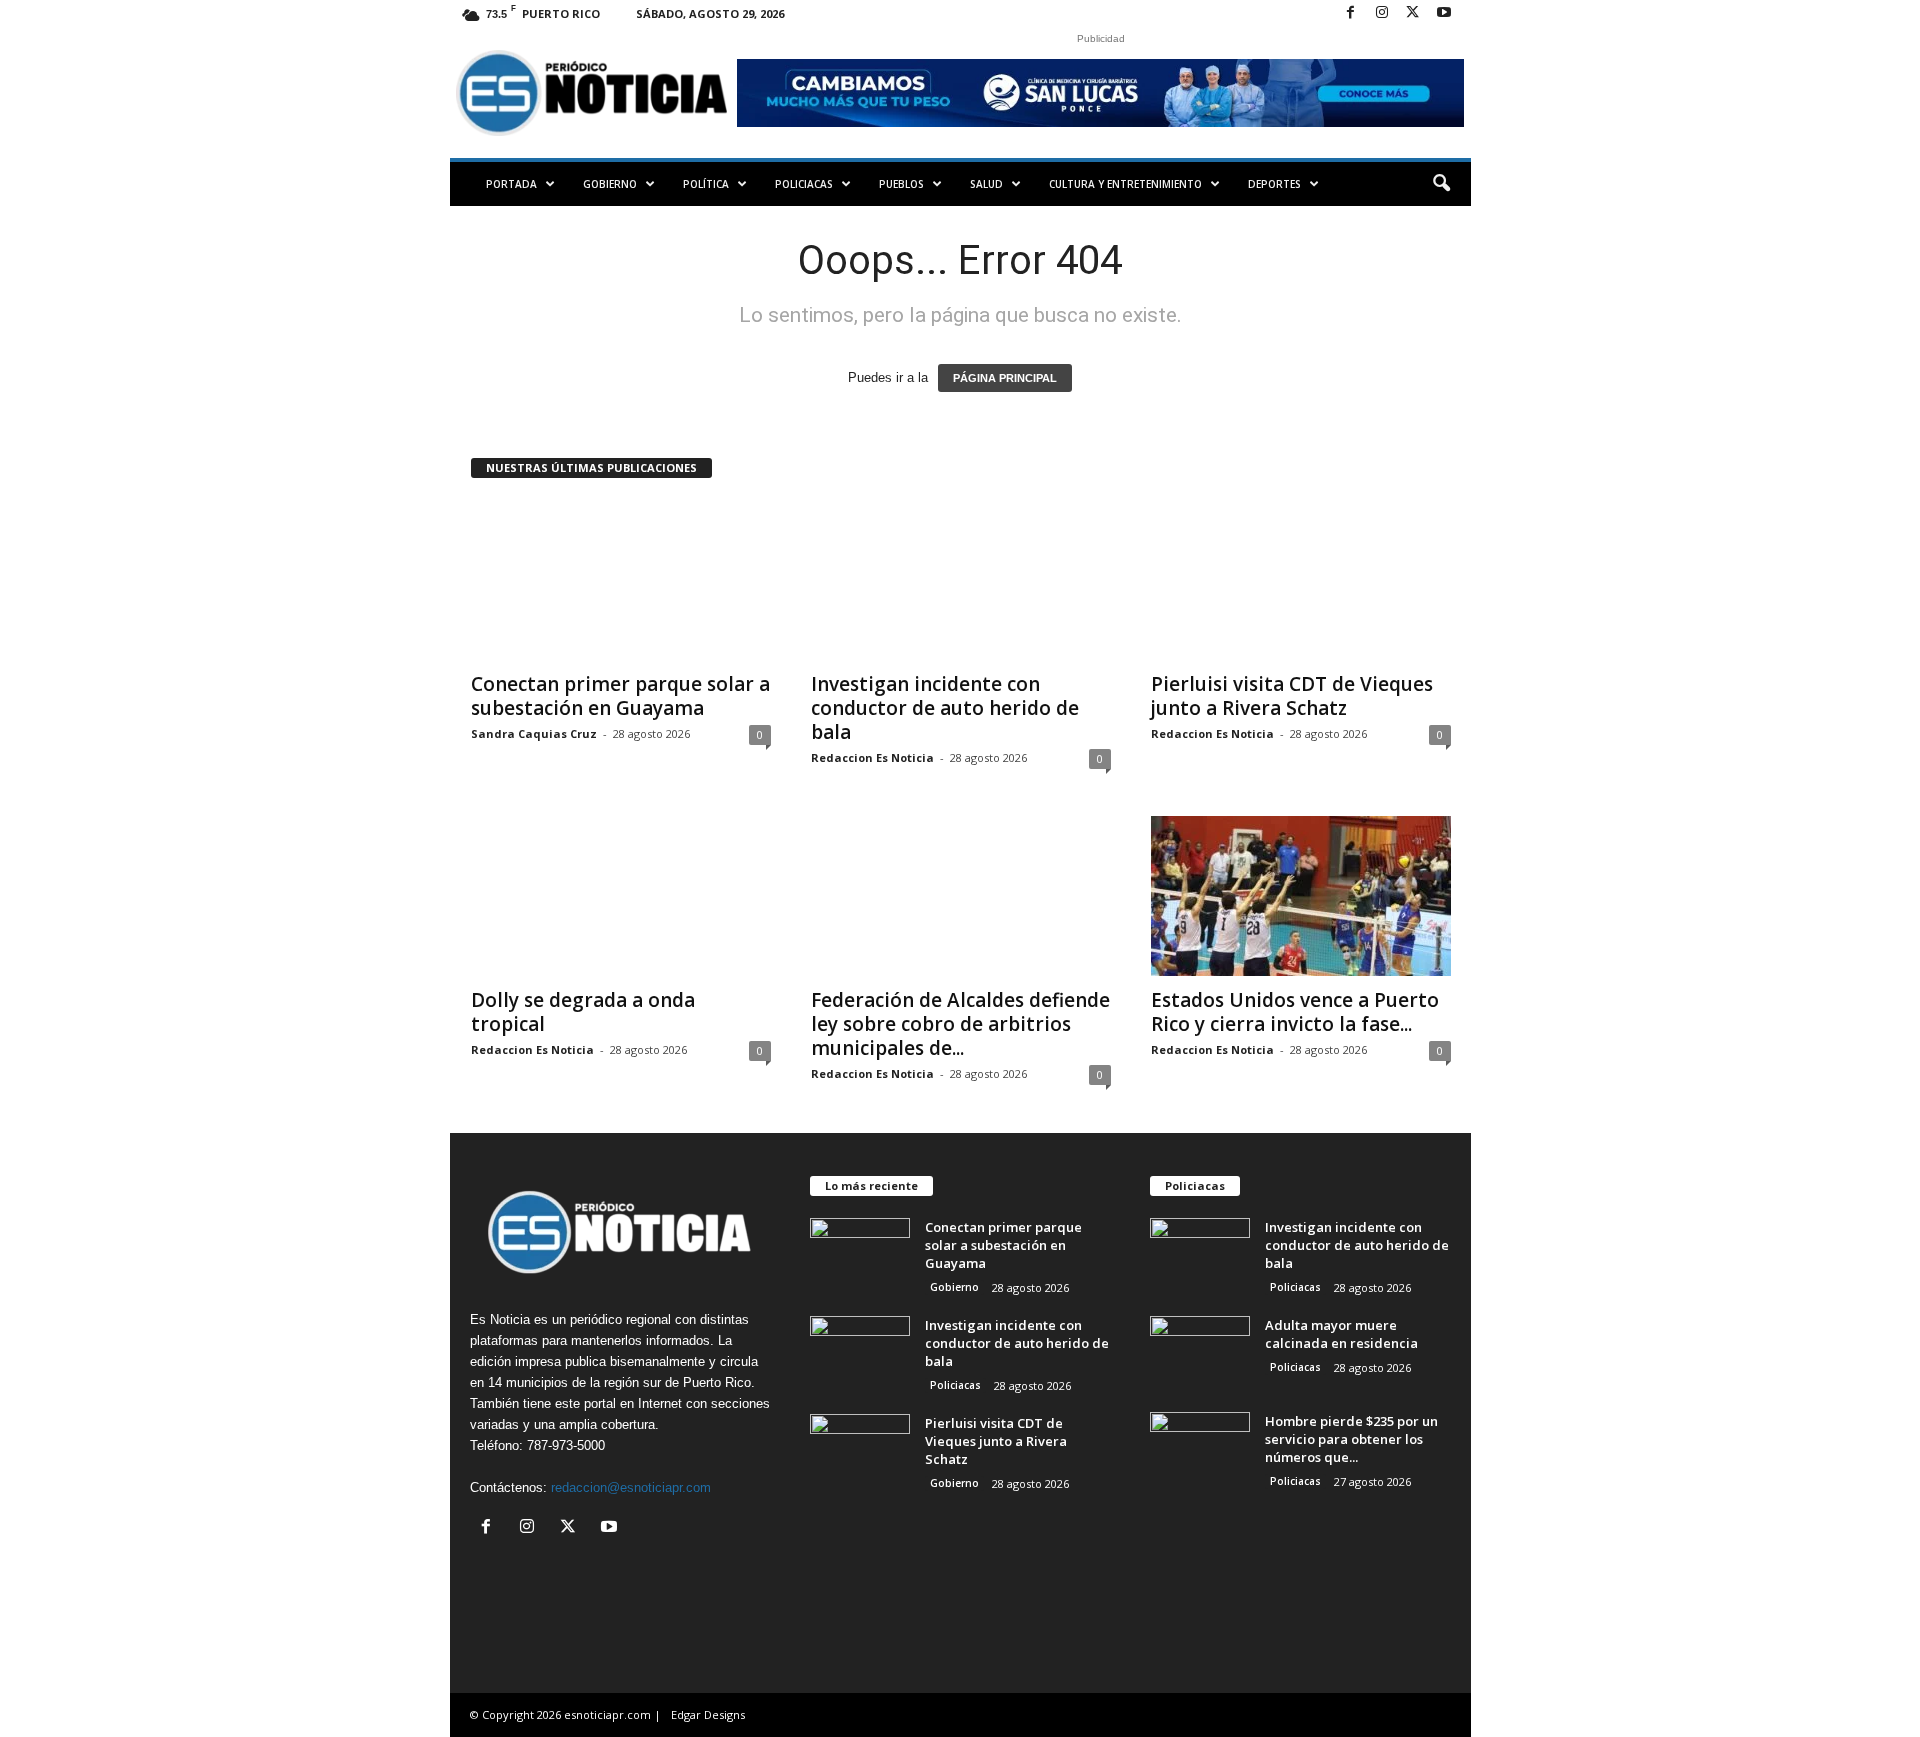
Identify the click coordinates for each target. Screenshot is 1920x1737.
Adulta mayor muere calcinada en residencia (1341, 1334)
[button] (1441, 184)
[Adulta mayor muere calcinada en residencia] (1200, 1353)
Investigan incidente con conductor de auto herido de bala (945, 708)
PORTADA (511, 184)
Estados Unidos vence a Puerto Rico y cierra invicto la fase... (1295, 1012)
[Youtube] (1444, 13)
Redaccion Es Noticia (872, 757)
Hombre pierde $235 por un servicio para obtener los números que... (1351, 1439)
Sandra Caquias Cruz (534, 733)
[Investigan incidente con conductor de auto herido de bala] (961, 580)
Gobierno (610, 184)
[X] (1413, 13)
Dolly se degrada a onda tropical (583, 1012)
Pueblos (901, 184)
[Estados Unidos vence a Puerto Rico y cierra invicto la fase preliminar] (1301, 896)
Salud (986, 184)
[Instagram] (1382, 13)
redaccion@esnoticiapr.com (631, 1487)
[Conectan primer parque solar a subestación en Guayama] (621, 580)
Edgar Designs (708, 1714)
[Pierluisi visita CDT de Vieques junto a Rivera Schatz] (1301, 580)
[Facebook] (1351, 13)
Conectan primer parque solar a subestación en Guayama (620, 696)
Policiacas (804, 184)
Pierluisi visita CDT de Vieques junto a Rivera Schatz (1292, 696)
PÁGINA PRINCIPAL (1005, 378)
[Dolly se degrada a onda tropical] (621, 896)
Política (706, 184)
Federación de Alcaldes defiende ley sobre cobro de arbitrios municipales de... (960, 1024)
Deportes (1274, 184)
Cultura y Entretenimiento (1125, 184)
